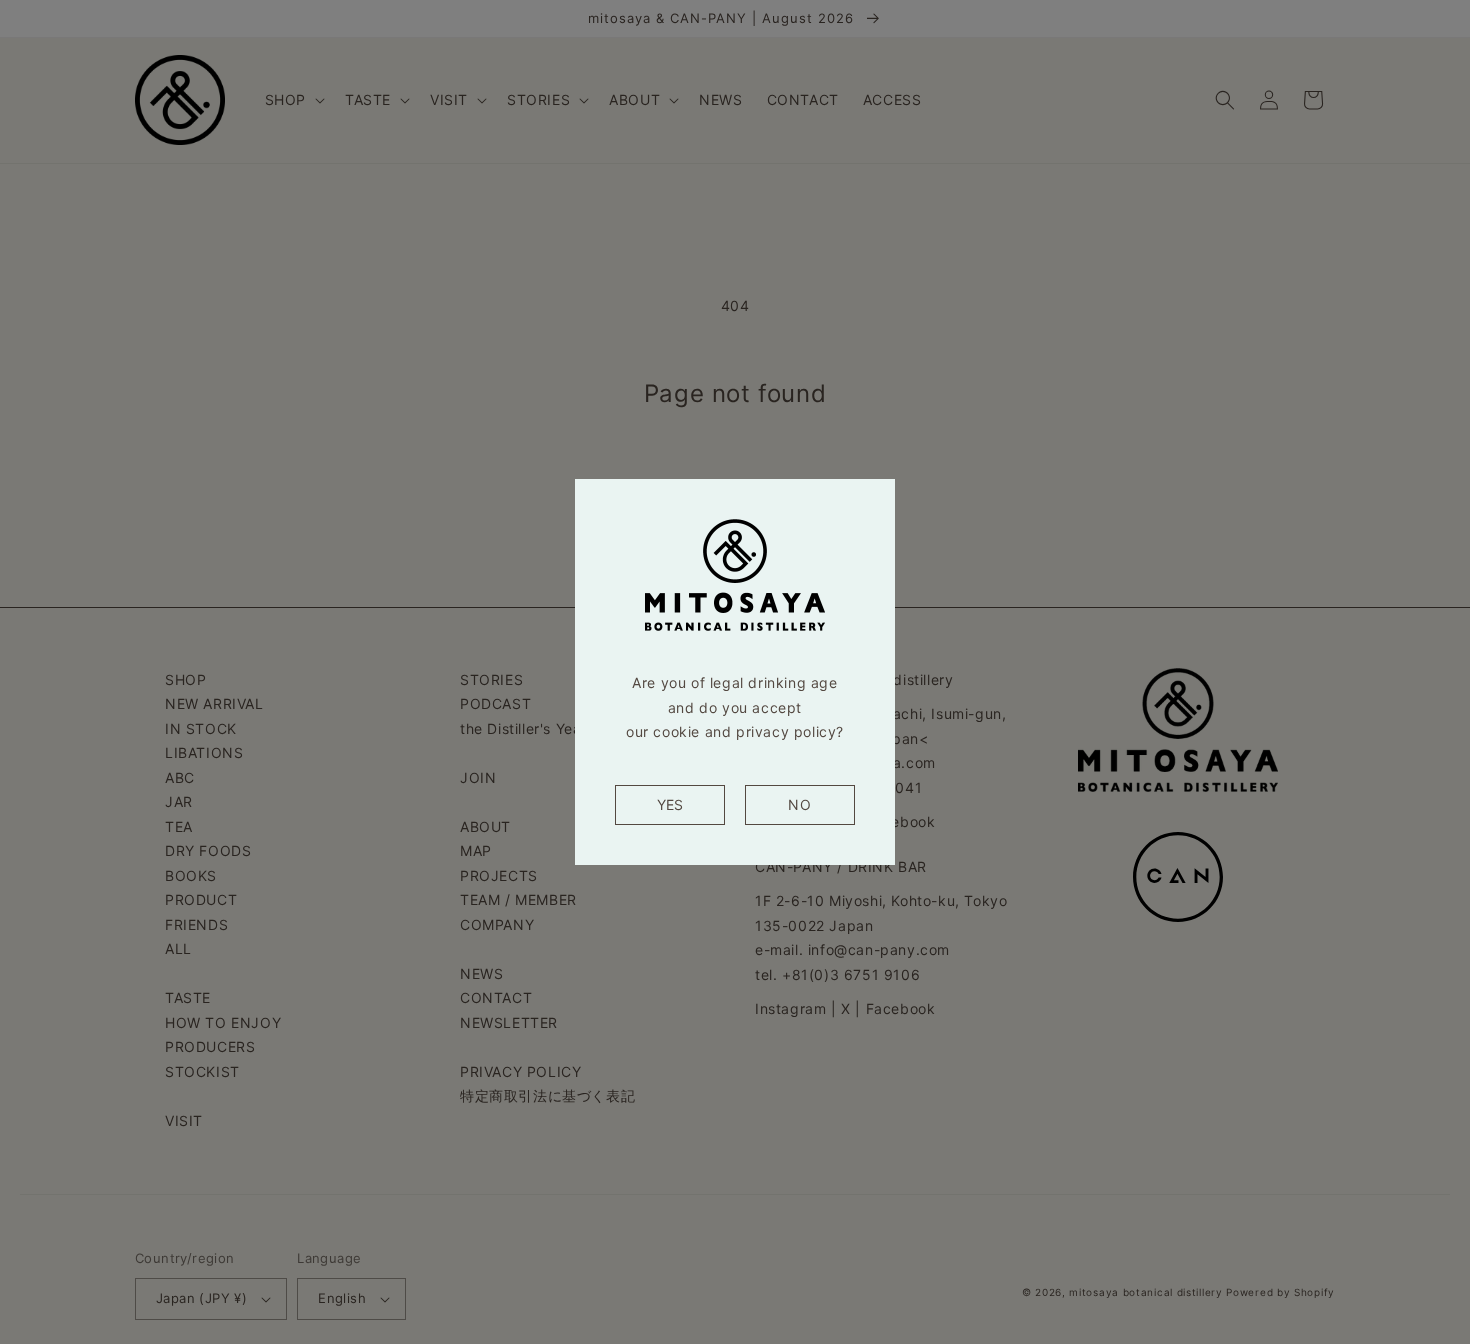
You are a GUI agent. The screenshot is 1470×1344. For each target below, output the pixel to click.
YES (670, 804)
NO (799, 804)
